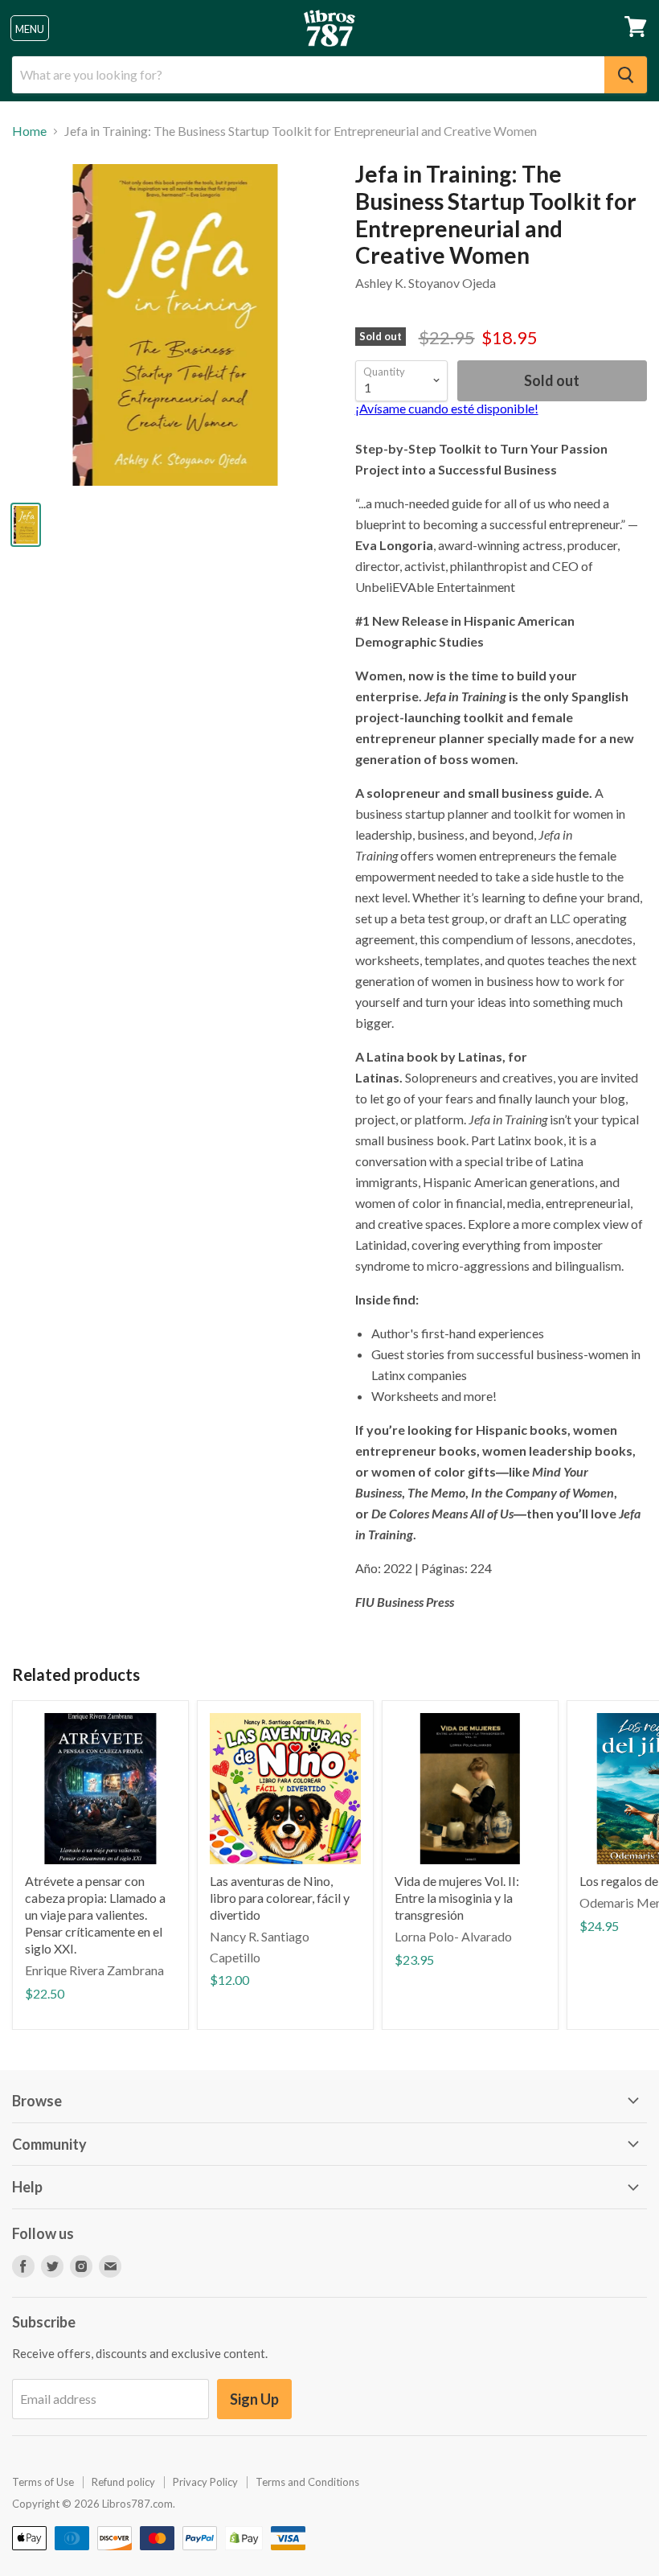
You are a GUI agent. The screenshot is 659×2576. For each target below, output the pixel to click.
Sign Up (254, 2399)
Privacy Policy (205, 2482)
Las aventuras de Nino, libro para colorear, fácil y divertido (280, 1898)
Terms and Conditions (307, 2482)
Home (29, 131)
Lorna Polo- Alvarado (453, 1936)
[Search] (626, 75)
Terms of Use (43, 2482)
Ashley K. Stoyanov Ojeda (426, 283)
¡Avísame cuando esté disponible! (447, 408)
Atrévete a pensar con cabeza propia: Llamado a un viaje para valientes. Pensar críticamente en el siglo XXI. (95, 1915)
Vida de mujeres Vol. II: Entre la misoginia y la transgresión (457, 1898)
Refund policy (123, 2482)
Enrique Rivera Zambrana (94, 1970)
